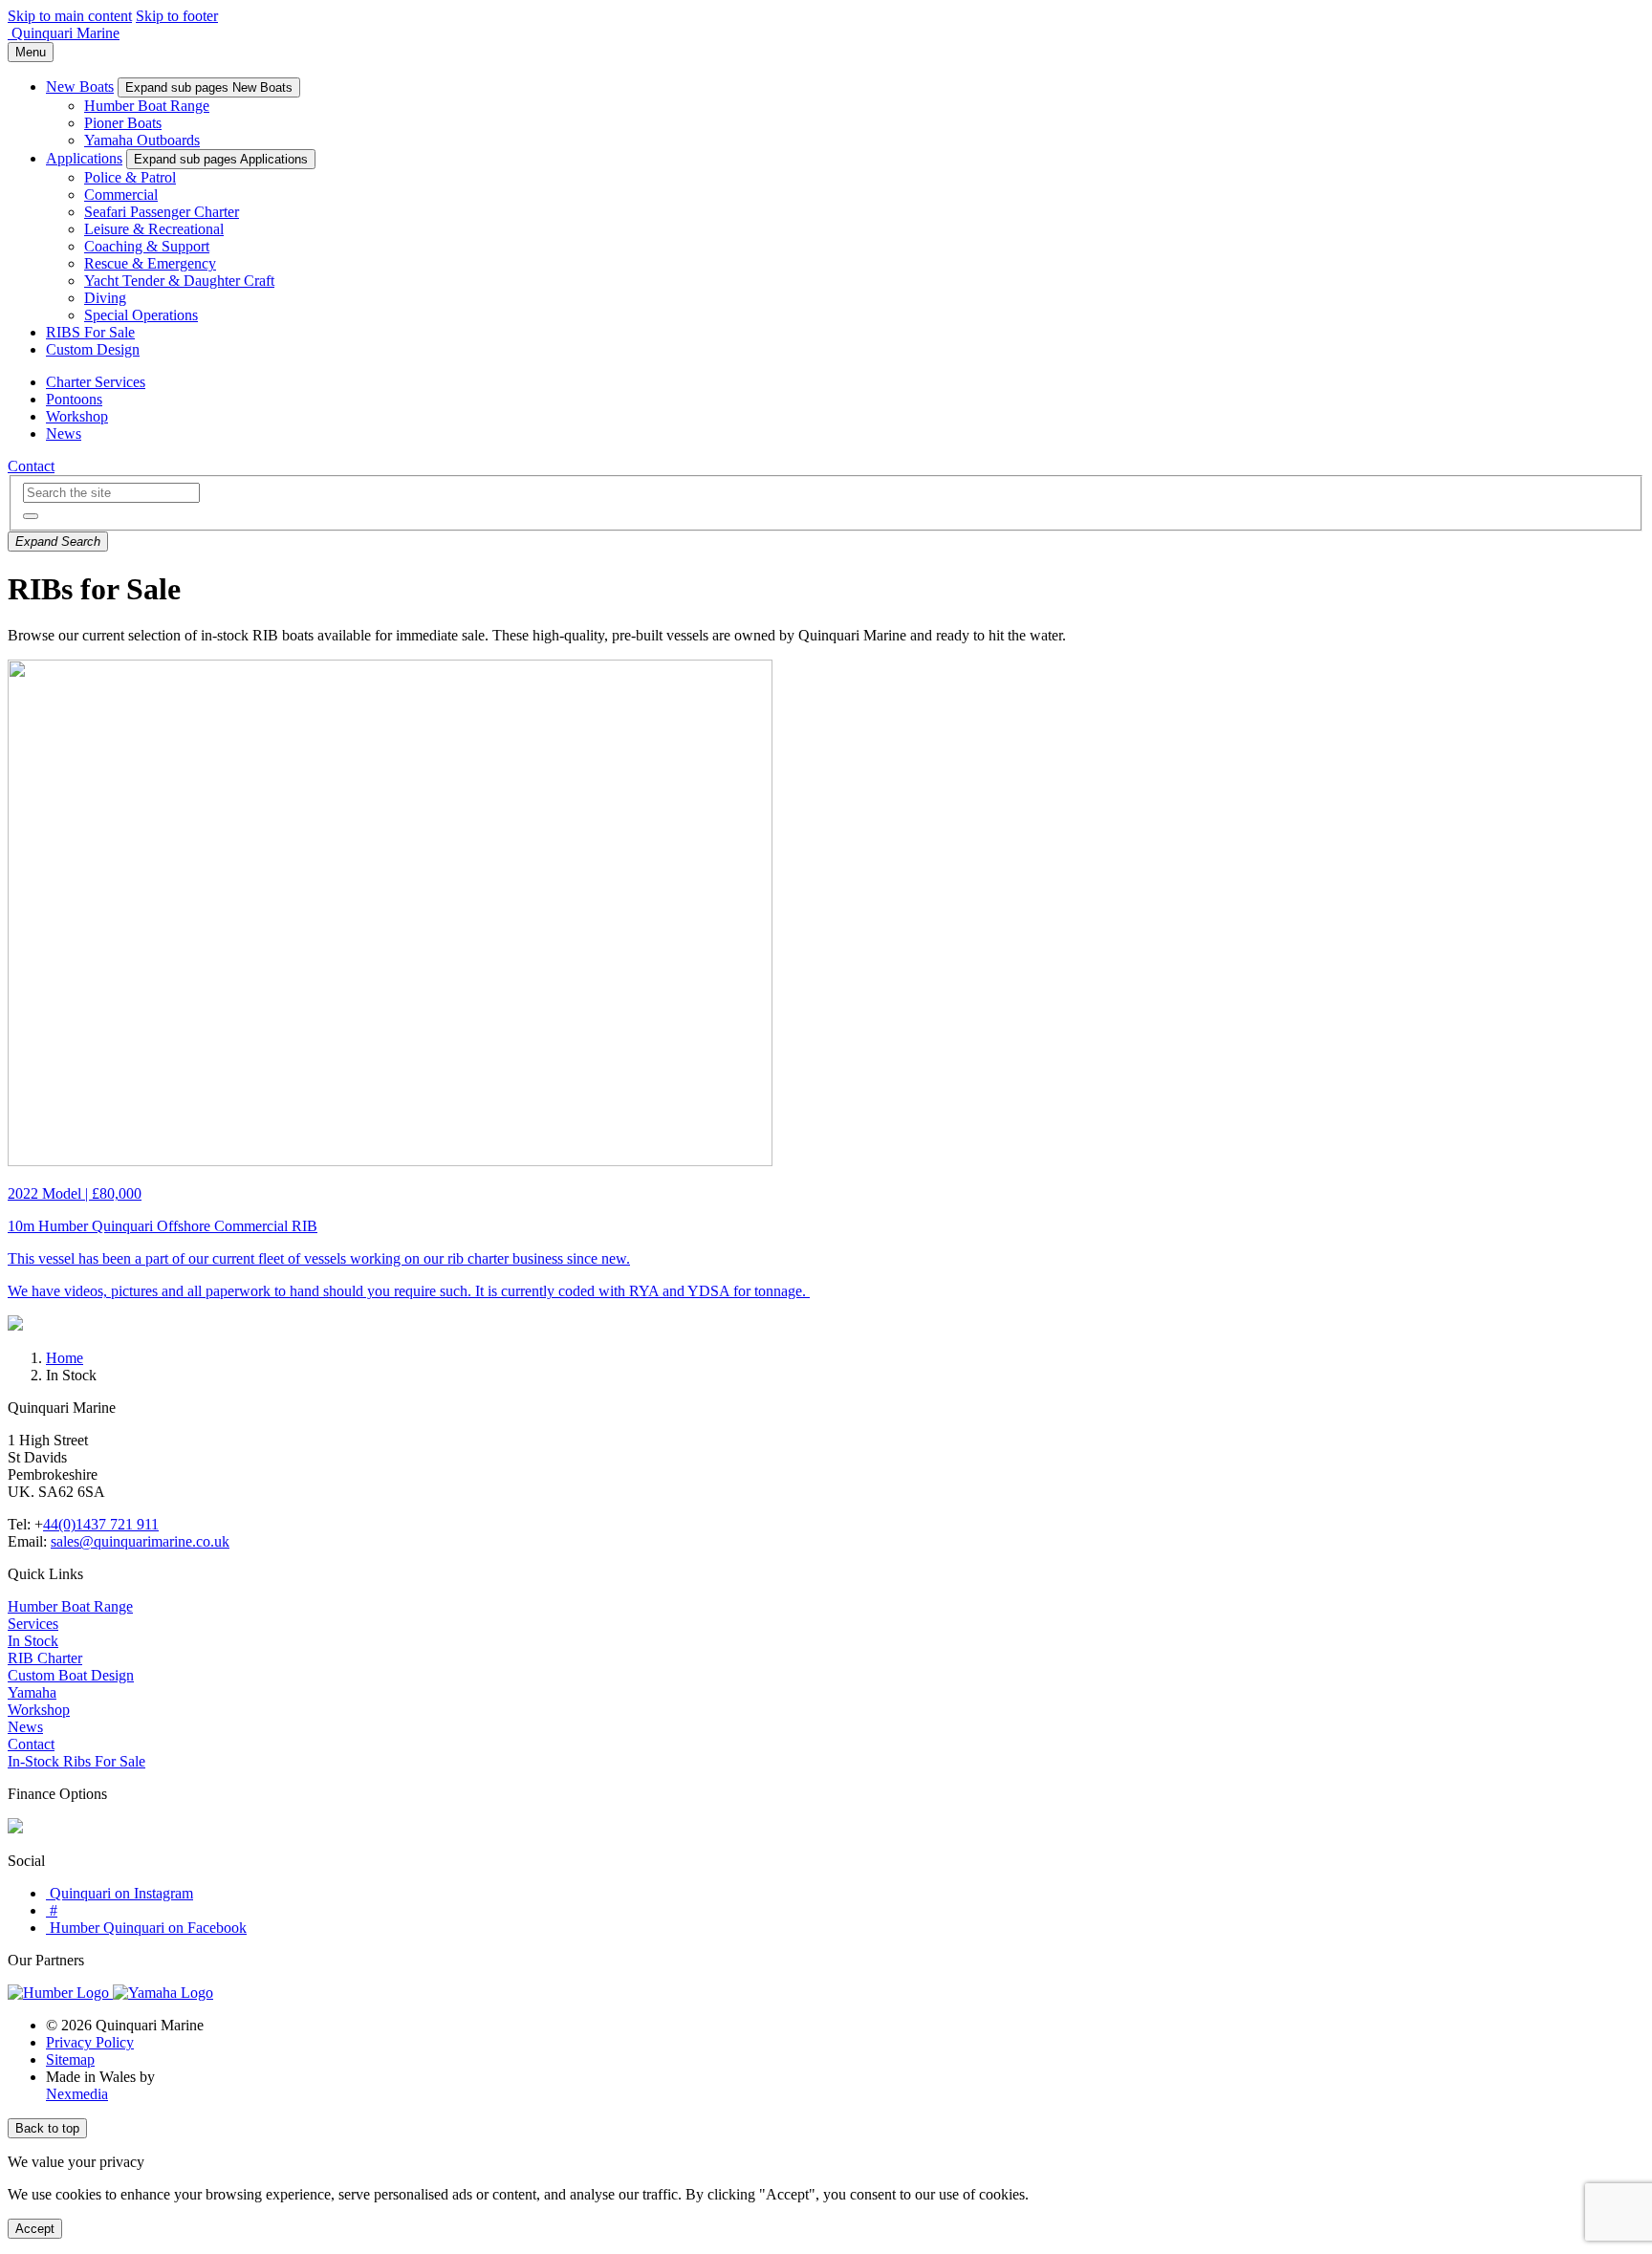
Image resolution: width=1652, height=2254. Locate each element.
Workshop (77, 416)
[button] (31, 516)
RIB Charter (45, 1658)
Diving (105, 298)
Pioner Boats (123, 123)
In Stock (33, 1641)
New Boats (80, 87)
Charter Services (96, 382)
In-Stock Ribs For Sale (76, 1761)
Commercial (121, 195)
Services (33, 1624)
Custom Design (93, 349)
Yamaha (32, 1692)
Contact (31, 466)
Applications (84, 158)
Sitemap (70, 2059)
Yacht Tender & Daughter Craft (179, 281)
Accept (35, 2229)
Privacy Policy (90, 2042)
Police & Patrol (130, 177)
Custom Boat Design (71, 1675)
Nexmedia (77, 2094)
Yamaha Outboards (142, 140)
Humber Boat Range (147, 106)
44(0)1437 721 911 (101, 1524)
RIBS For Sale (90, 332)
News (64, 433)
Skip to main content (70, 16)
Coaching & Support (147, 246)
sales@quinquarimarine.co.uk (140, 1541)
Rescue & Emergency (150, 263)
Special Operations (141, 315)
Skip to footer (177, 16)
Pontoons (74, 399)
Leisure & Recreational (154, 229)
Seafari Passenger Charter (162, 212)
